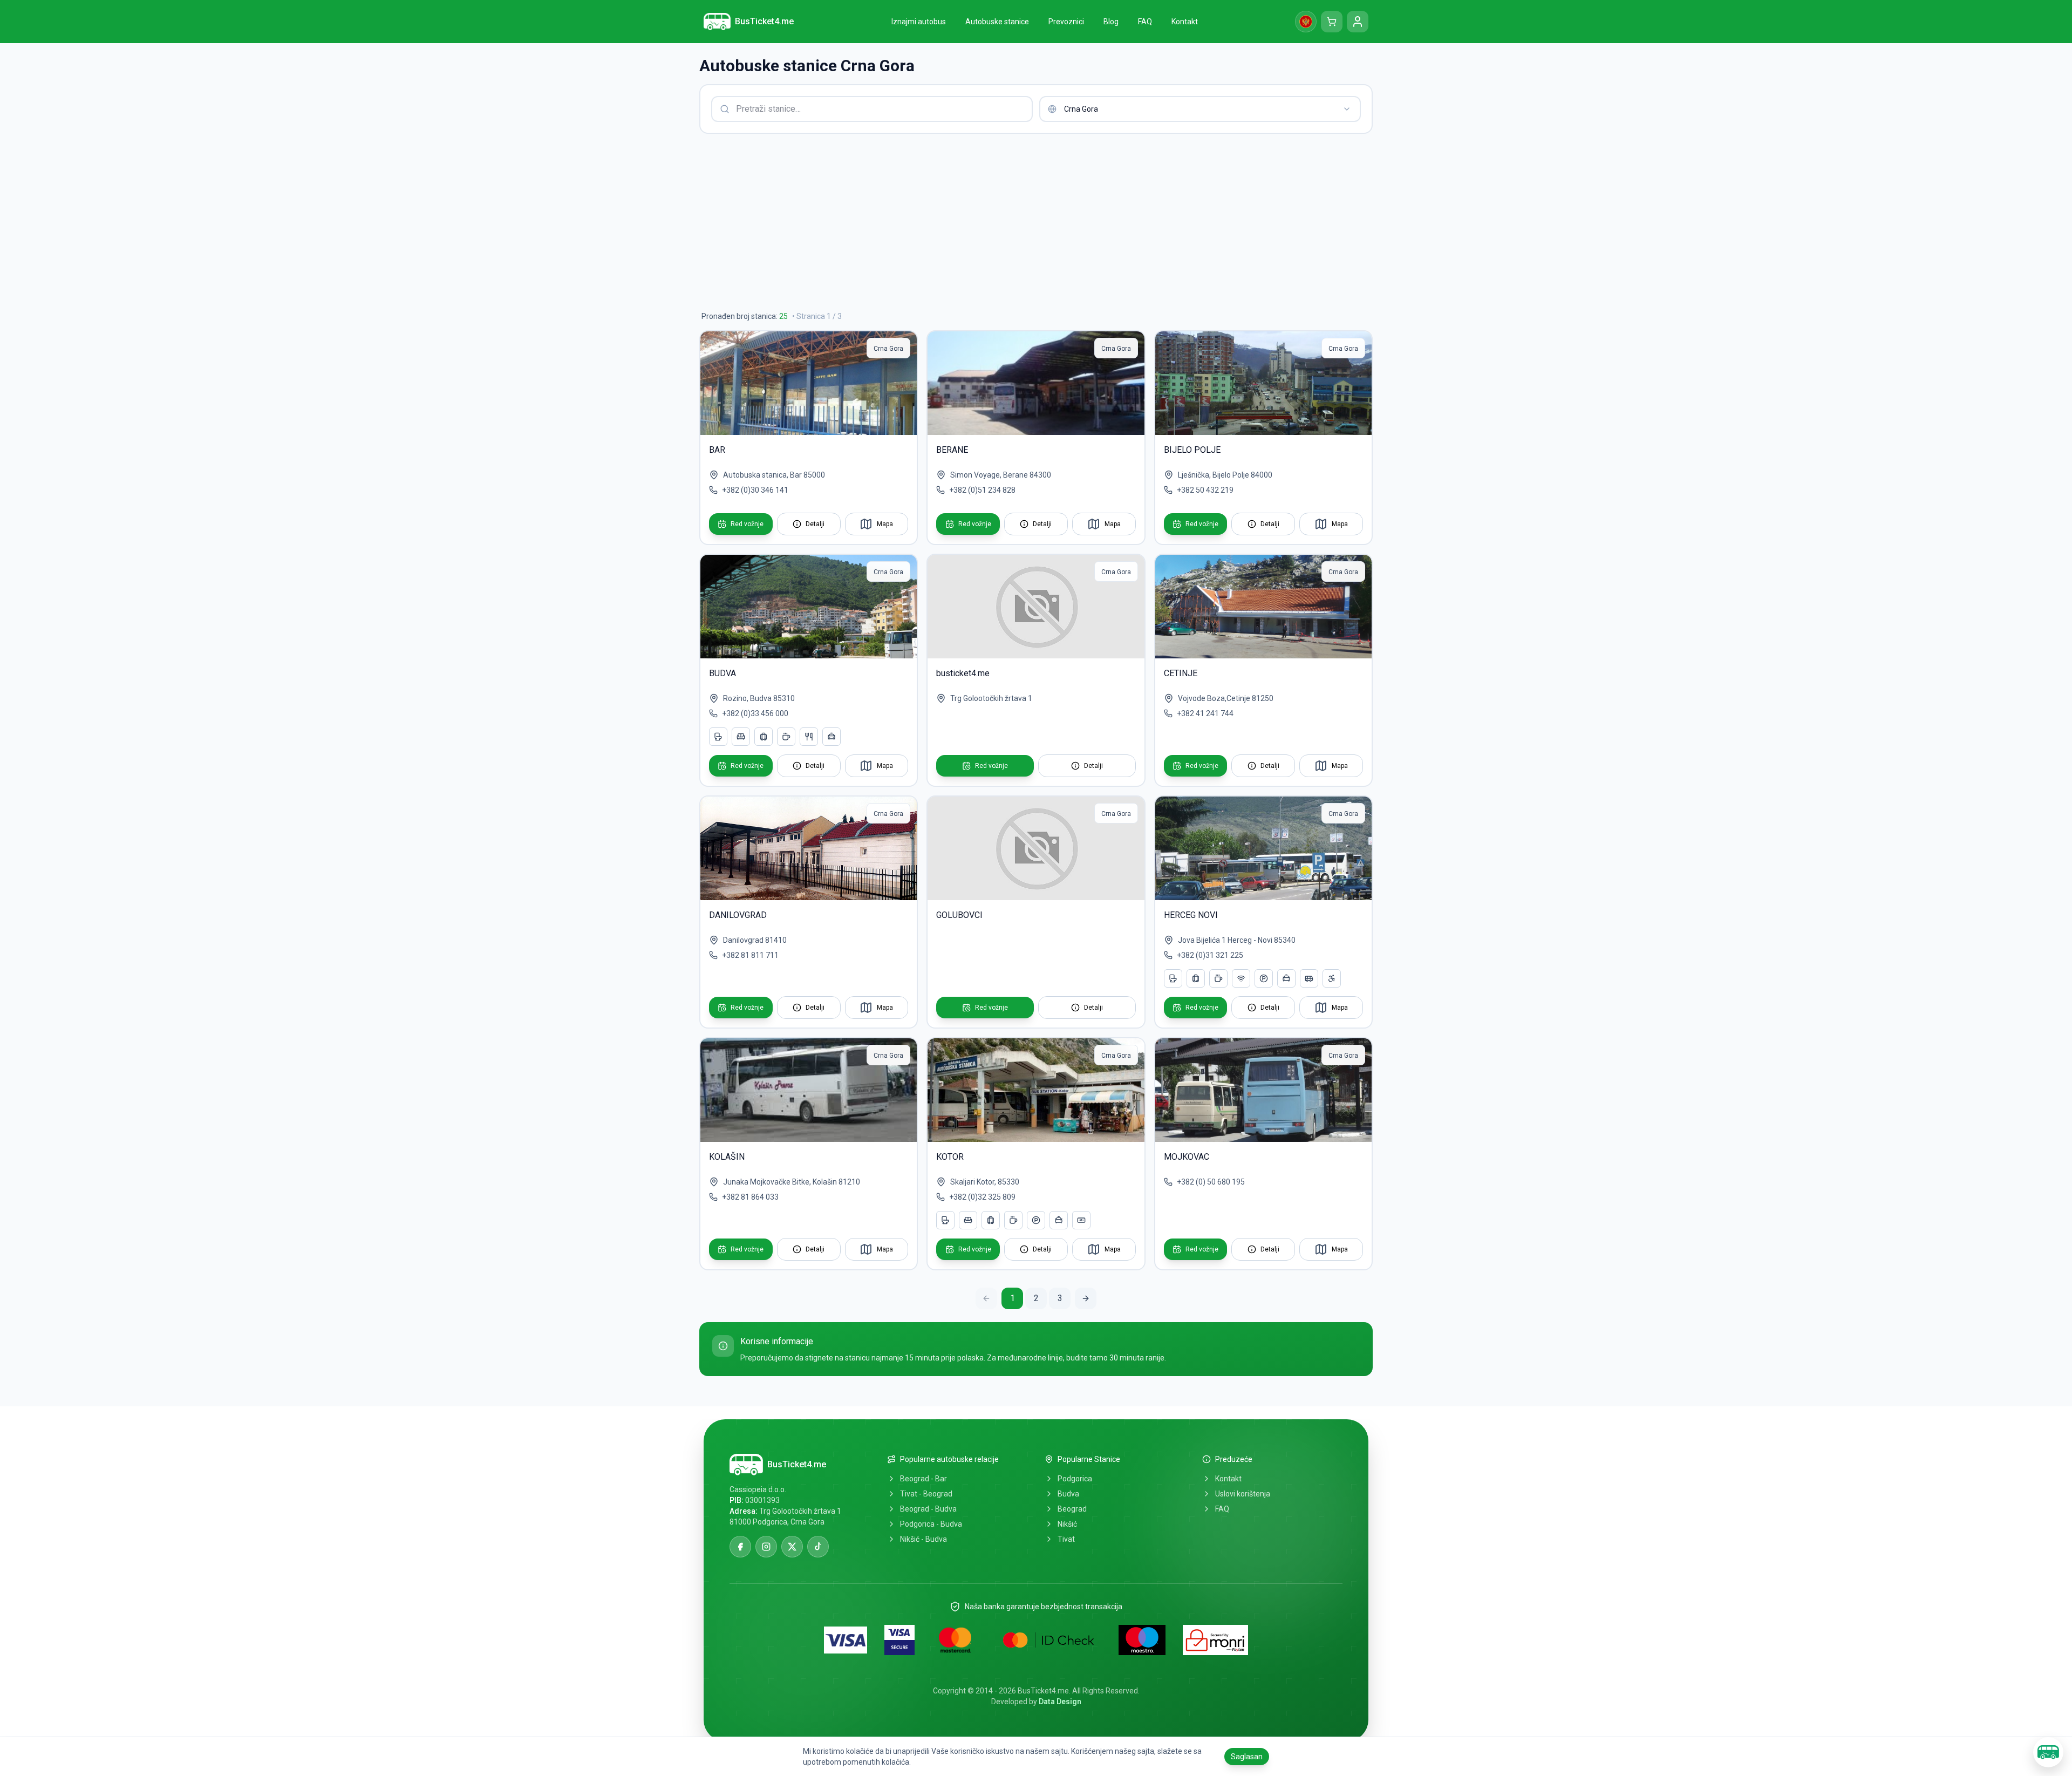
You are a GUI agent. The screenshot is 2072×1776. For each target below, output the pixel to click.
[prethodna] (986, 1298)
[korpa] (1332, 22)
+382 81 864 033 (750, 1197)
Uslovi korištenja (1243, 1494)
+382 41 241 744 (1205, 713)
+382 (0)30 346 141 (755, 490)
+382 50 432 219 (1205, 490)
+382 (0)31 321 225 (1210, 955)
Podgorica (1075, 1479)
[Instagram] (766, 1547)
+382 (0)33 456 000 (755, 713)
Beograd (1072, 1509)
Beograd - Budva (928, 1509)
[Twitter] (792, 1547)
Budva (1068, 1494)
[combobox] (1200, 109)
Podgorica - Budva (931, 1524)
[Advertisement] (1023, 222)
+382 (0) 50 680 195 (1211, 1182)
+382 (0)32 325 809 (982, 1197)
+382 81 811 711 (750, 955)
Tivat (1066, 1539)
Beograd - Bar (923, 1479)
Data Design (1060, 1702)
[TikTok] (818, 1547)
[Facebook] (740, 1547)
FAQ (1222, 1509)
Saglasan (1247, 1757)
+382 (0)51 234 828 (982, 490)
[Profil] (1358, 22)
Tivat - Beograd (926, 1494)
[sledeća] (1086, 1298)
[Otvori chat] (2048, 1752)
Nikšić (1067, 1524)
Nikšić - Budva (923, 1539)
